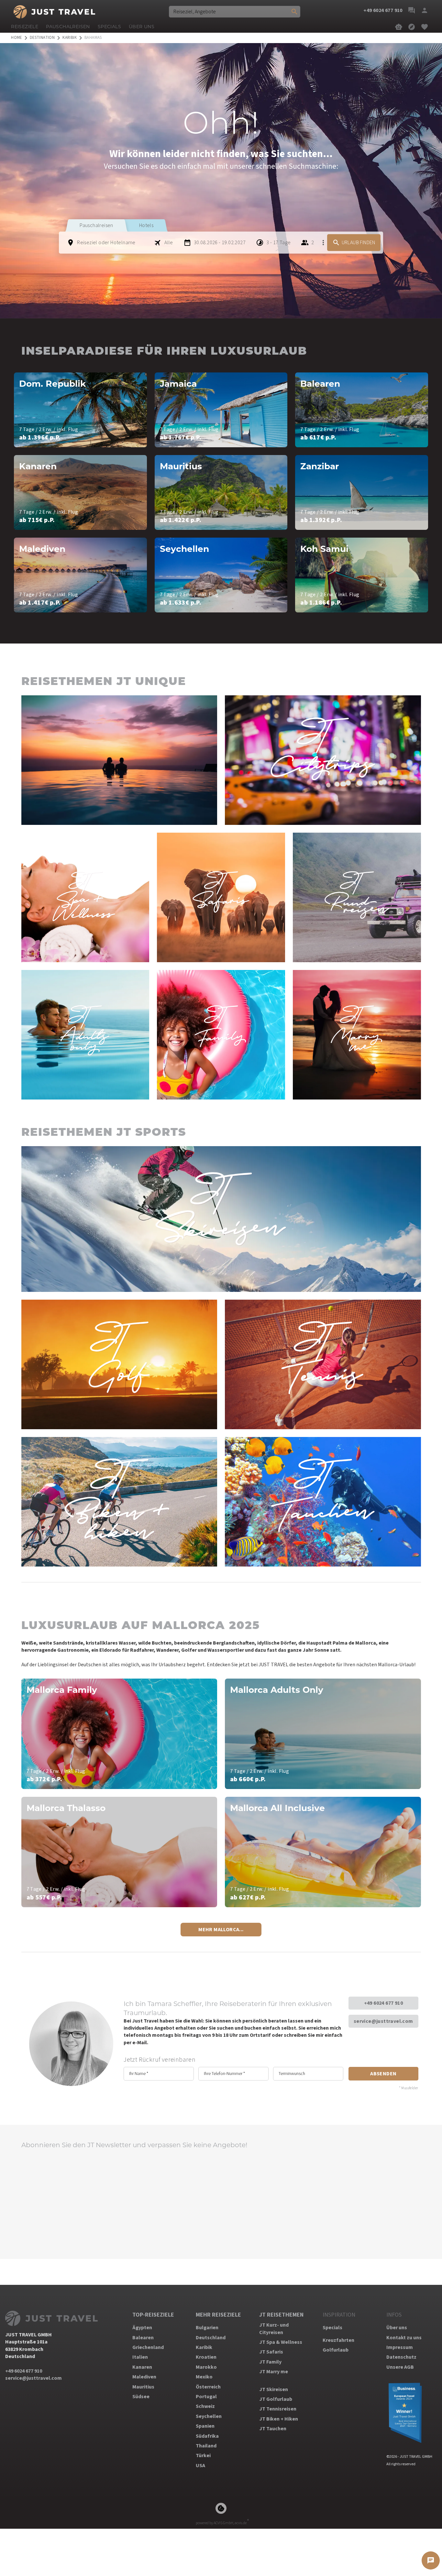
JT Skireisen (274, 2389)
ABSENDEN (383, 2074)
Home (17, 38)
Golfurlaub (336, 2350)
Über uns (397, 2328)
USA (200, 2466)
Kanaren (142, 2367)
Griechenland (148, 2347)
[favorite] (425, 27)
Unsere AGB (400, 2367)
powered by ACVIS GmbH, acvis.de (221, 2523)
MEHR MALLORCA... (221, 1930)
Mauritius (143, 2387)
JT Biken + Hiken (279, 2419)
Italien (140, 2357)
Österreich (208, 2387)
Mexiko (204, 2377)
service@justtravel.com (383, 2021)
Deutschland (211, 2338)
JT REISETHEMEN (281, 2315)
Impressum (400, 2347)
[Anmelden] (425, 10)
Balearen (143, 2338)
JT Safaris (271, 2352)
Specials (332, 2328)
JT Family (270, 2362)
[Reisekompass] (412, 27)
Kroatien (206, 2357)
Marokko (206, 2367)
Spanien (205, 2426)
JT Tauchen (273, 2429)
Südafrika (207, 2436)
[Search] (294, 12)
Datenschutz (401, 2357)
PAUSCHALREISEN (68, 27)
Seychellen (209, 2416)
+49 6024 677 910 (383, 2003)
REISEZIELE (25, 27)
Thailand (206, 2446)
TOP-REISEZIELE (153, 2315)
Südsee (141, 2397)
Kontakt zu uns (404, 2338)
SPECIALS (109, 27)
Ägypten (142, 2328)
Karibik (204, 2347)
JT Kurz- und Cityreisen (274, 2329)
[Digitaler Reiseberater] (399, 27)
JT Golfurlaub (276, 2399)
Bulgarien (207, 2328)
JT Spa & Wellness (281, 2342)
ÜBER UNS (142, 27)
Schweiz (205, 2406)
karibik (70, 38)
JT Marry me (274, 2372)
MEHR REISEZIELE (218, 2315)
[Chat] (412, 10)
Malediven (144, 2377)
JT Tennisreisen (278, 2409)
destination (42, 38)
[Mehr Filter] (323, 243)
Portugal (206, 2397)
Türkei (203, 2456)
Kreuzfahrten (338, 2340)
